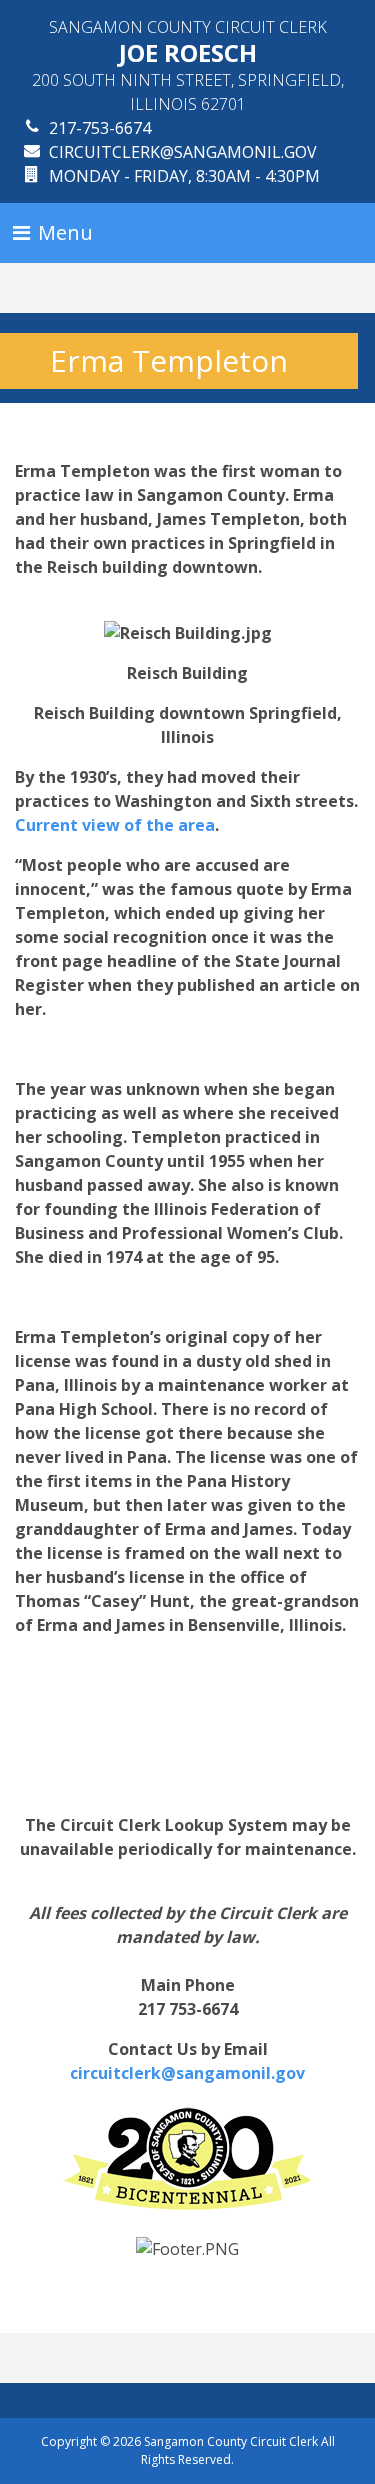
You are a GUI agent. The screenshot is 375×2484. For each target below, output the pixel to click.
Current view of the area (115, 825)
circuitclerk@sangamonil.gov (183, 152)
